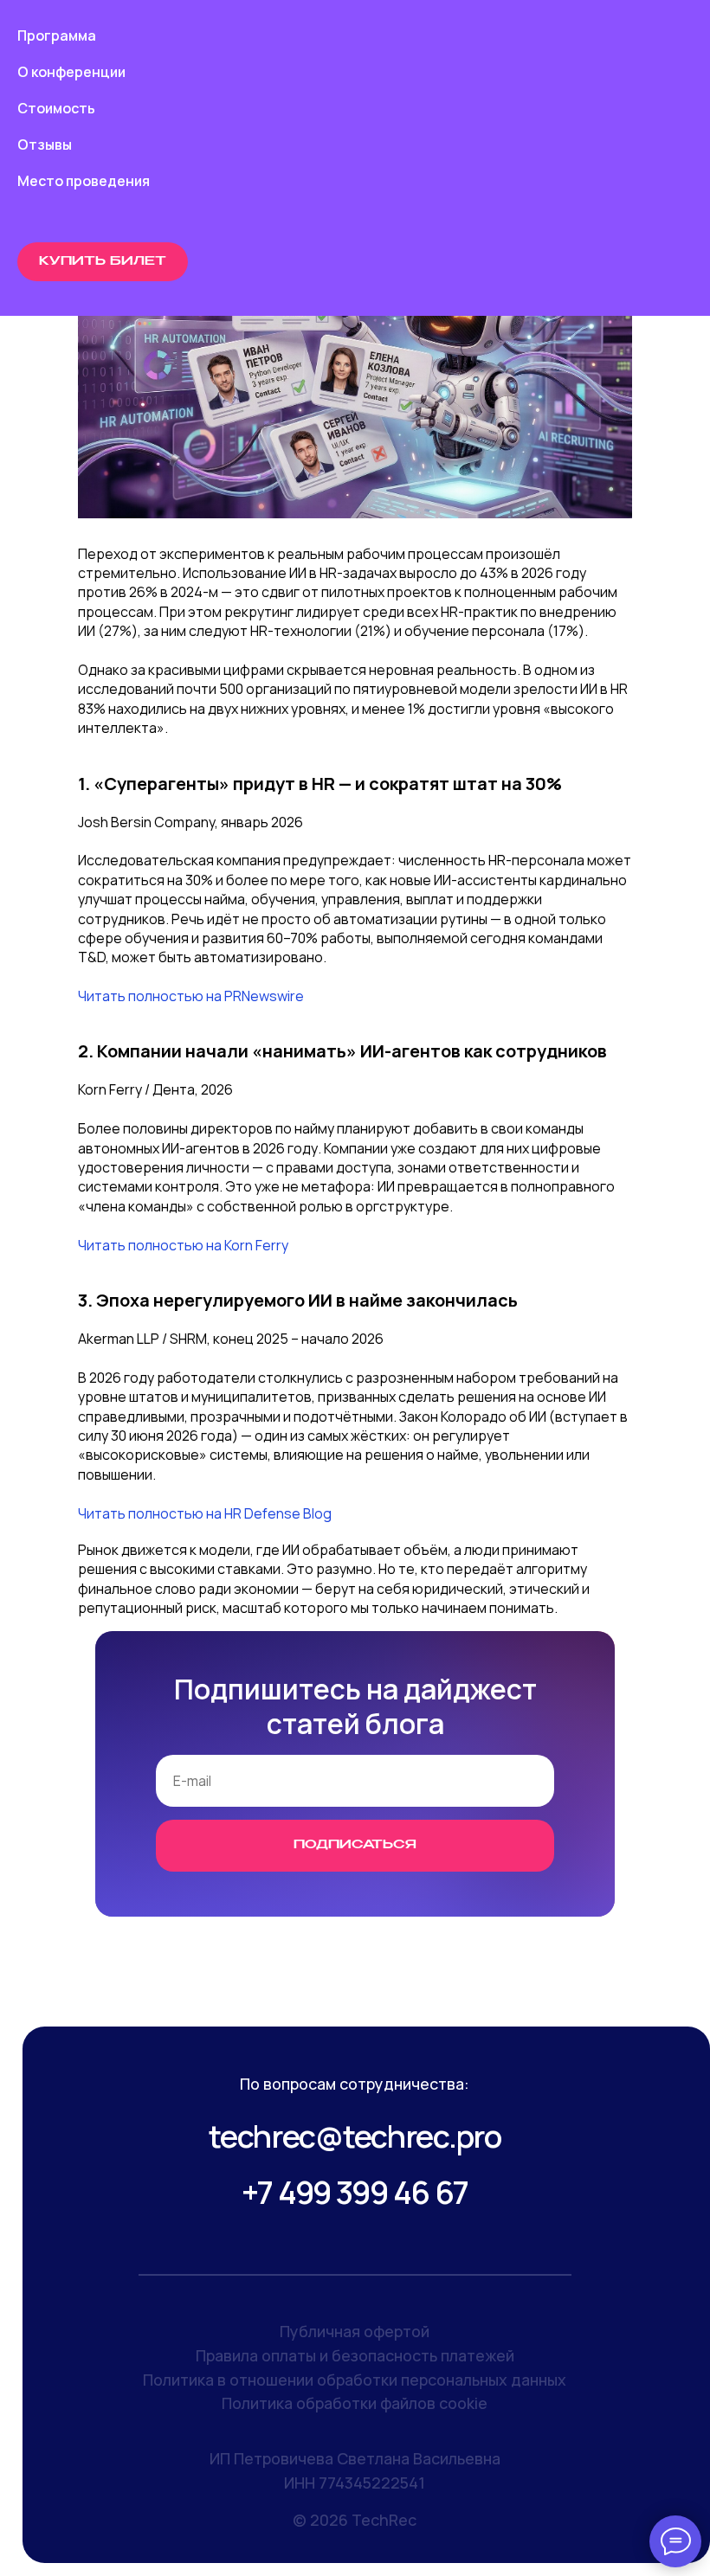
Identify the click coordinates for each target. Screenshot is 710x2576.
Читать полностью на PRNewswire (191, 996)
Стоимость (56, 108)
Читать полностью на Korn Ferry (183, 1245)
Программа (57, 35)
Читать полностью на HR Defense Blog (205, 1513)
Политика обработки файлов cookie (355, 2403)
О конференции (71, 72)
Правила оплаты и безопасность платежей (355, 2355)
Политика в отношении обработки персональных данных (355, 2380)
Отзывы (45, 145)
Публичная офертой (355, 2331)
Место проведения (84, 181)
